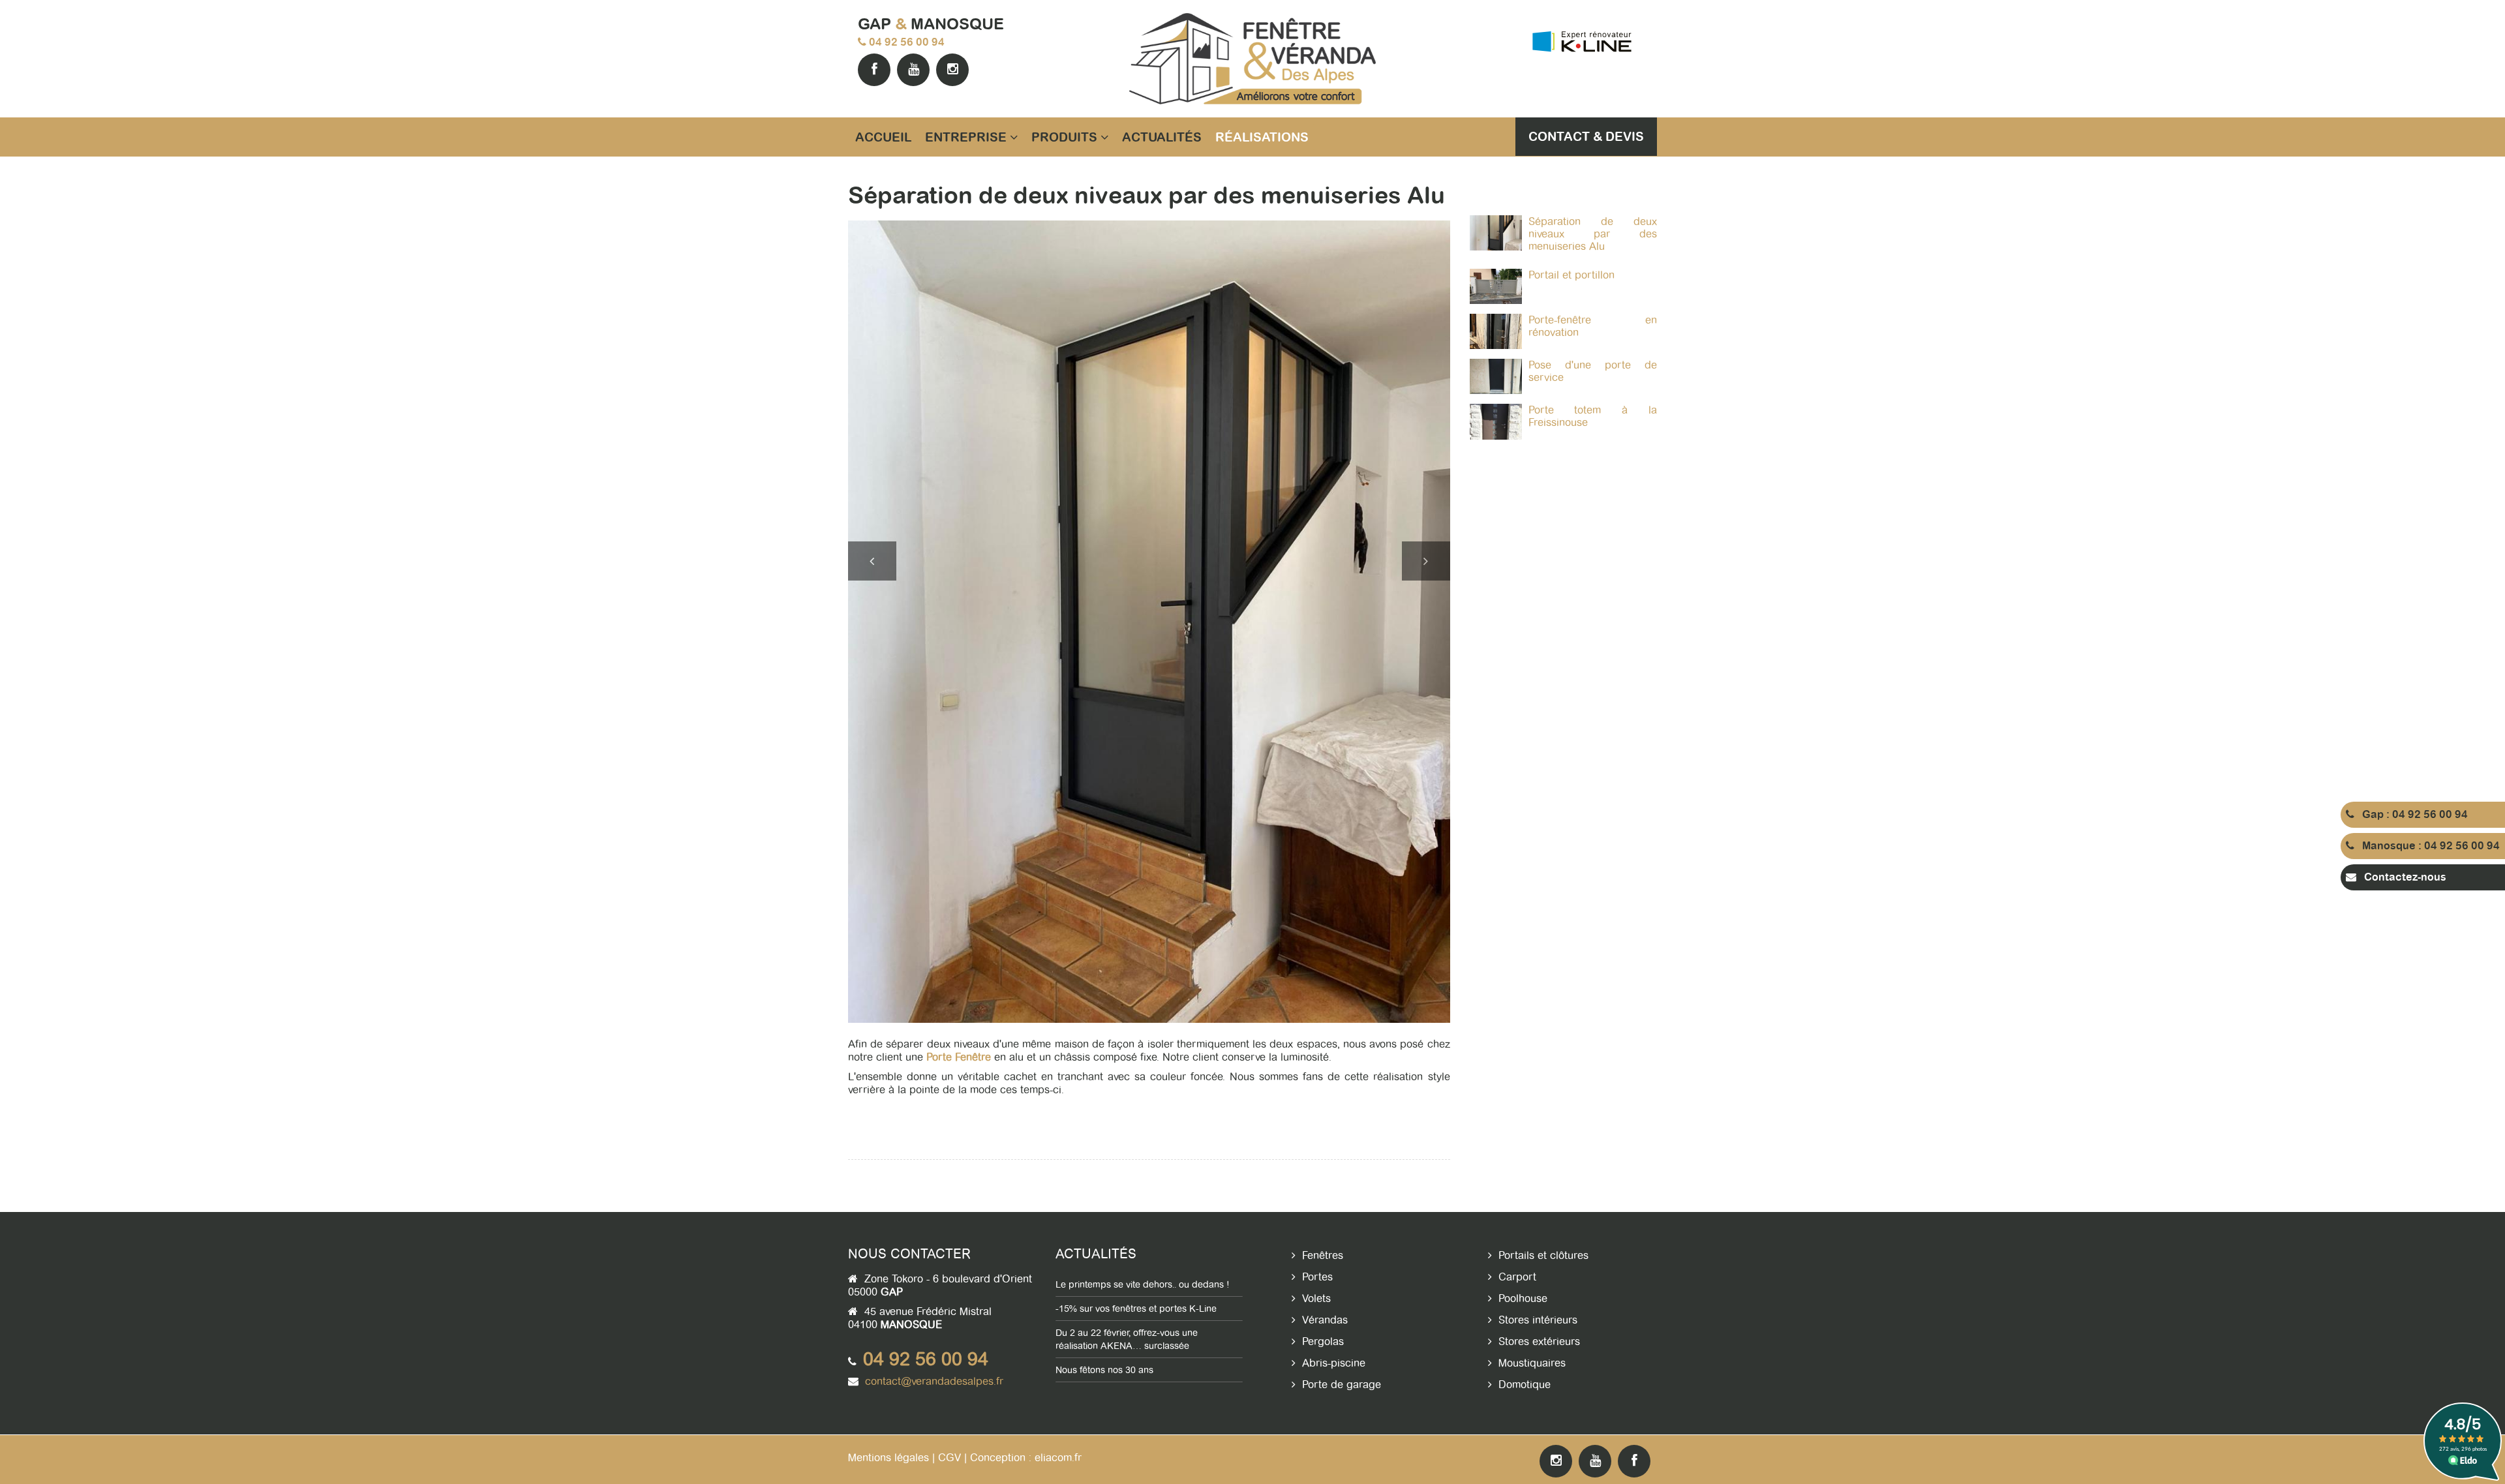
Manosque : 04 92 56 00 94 (2427, 846)
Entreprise (967, 137)
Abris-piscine (1334, 1363)
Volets (1316, 1298)
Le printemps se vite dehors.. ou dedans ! (1143, 1284)
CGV (949, 1458)
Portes (1317, 1277)
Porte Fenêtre (959, 1057)
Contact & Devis (1586, 136)
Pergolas (1323, 1341)
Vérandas (1325, 1320)
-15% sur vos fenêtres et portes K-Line (1136, 1309)
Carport (1517, 1277)
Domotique (1525, 1385)
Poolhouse (1523, 1298)
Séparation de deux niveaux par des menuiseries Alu (1593, 234)
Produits (1066, 137)
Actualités (1162, 137)
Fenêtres (1323, 1255)
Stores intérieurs (1538, 1320)
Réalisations (1262, 137)
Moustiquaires (1532, 1363)
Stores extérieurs (1539, 1341)
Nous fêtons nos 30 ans (1104, 1370)
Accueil (883, 137)
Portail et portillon (1571, 275)
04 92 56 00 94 (907, 42)
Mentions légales (888, 1458)
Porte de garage (1342, 1385)
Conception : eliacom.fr (1026, 1458)
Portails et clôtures (1543, 1255)
